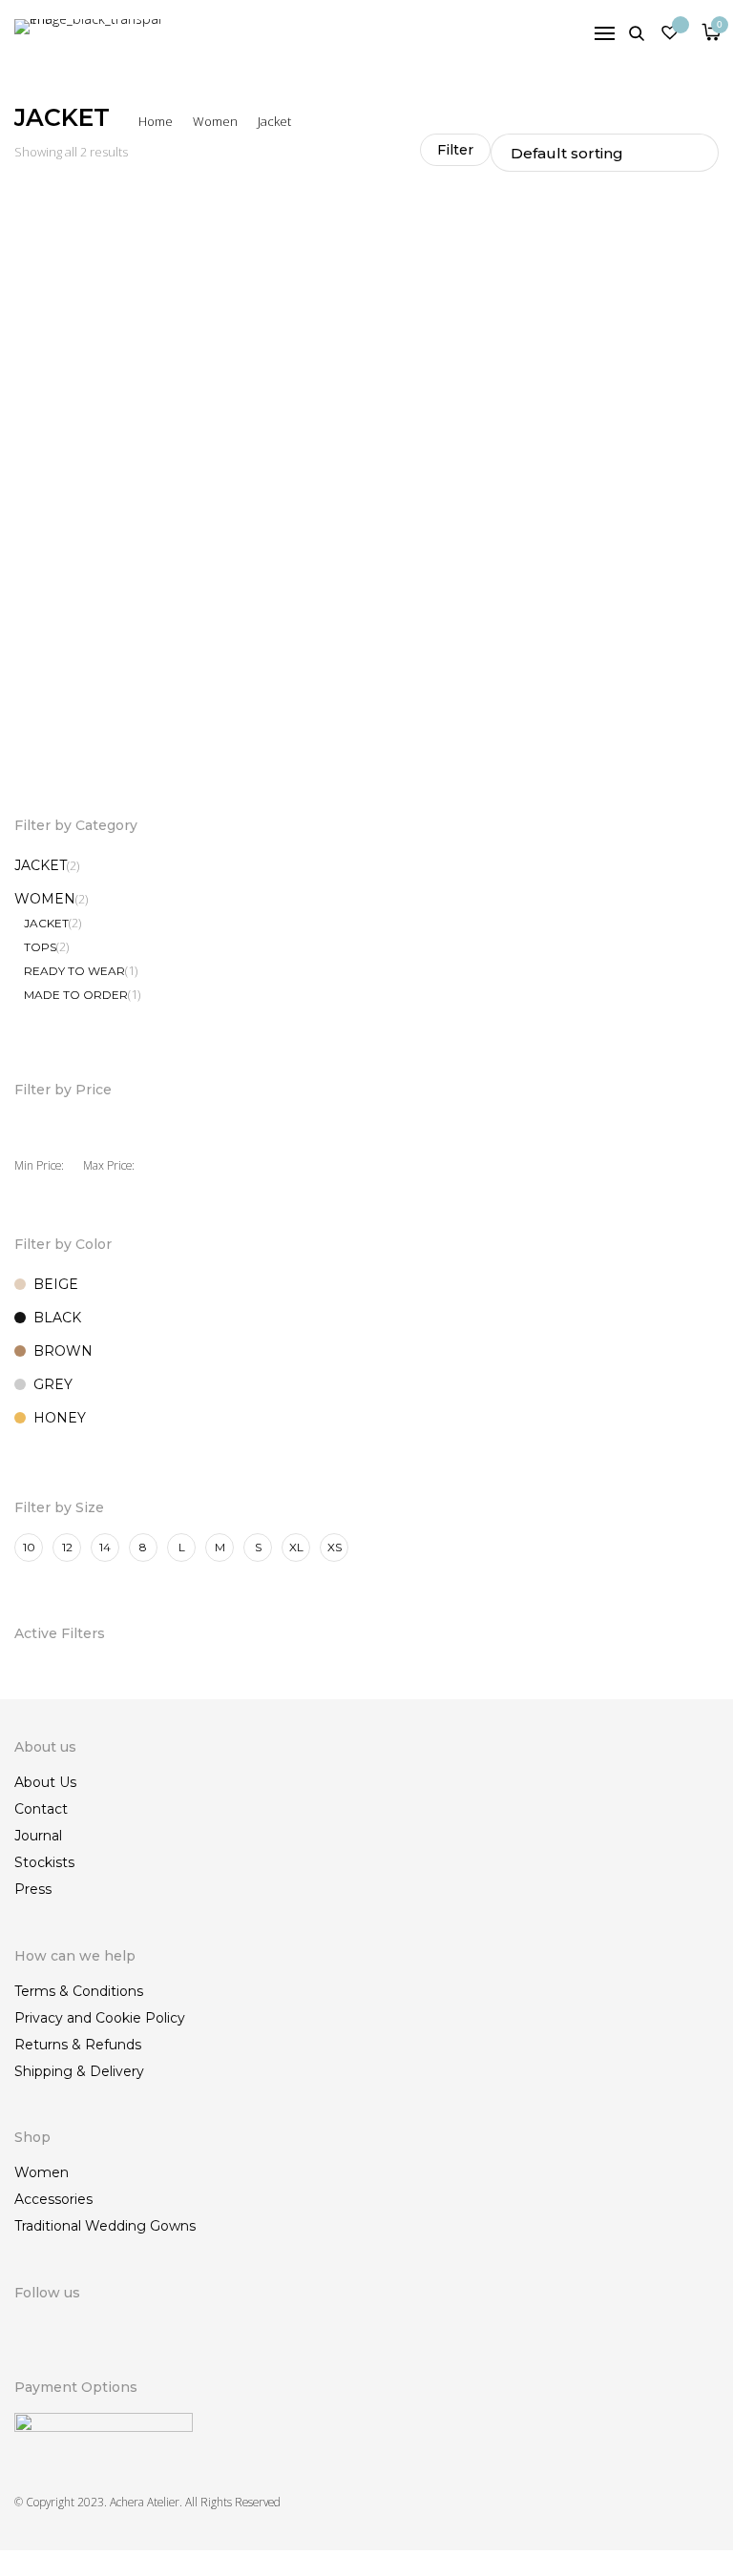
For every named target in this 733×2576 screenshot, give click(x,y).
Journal (38, 1836)
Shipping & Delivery (79, 2071)
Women (215, 121)
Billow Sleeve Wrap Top (85, 714)
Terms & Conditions (79, 1991)
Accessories (53, 2199)
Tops (40, 947)
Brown (63, 1351)
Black (57, 1318)
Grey (53, 1384)
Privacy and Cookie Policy (100, 2018)
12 (67, 1547)
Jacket (41, 865)
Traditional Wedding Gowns (105, 2226)
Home (156, 121)
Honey (60, 1418)
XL (296, 1547)
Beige (56, 1284)
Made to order (76, 995)
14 (105, 1547)
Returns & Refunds (78, 2045)
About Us (45, 1782)
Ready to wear (74, 971)
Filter (455, 150)
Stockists (44, 1862)
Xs (335, 1547)
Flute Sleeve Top (424, 714)
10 (29, 1547)
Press (33, 1889)
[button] (347, 737)
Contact (41, 1809)
